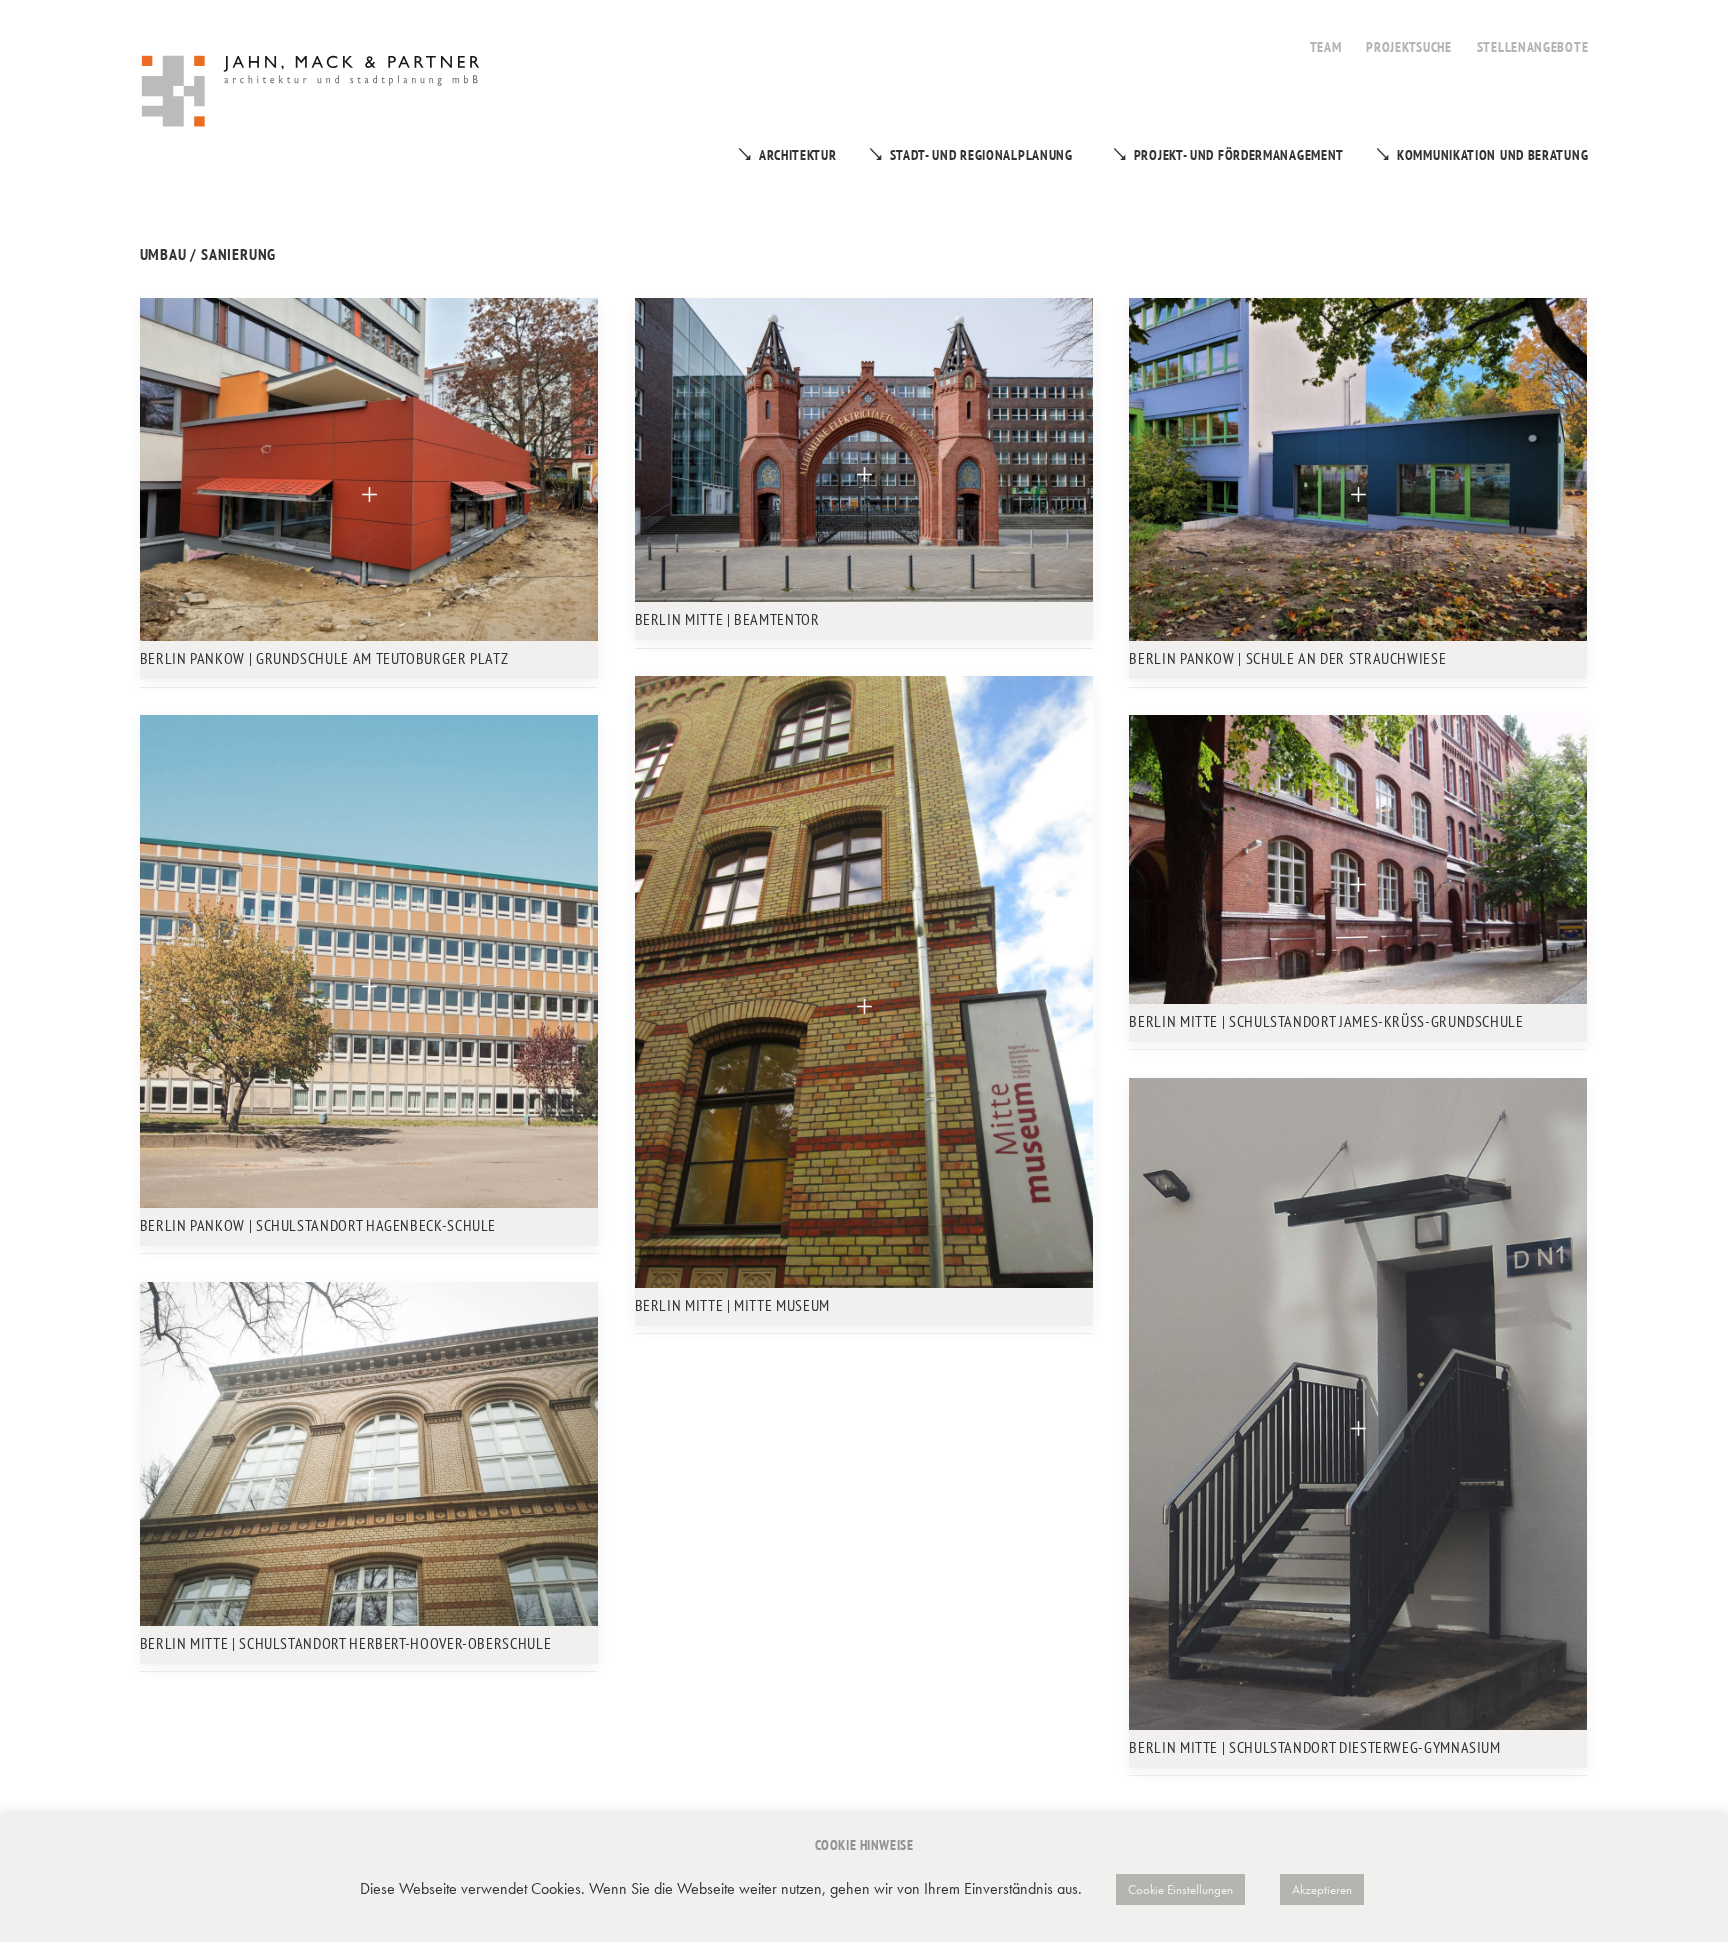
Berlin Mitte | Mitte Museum (732, 1305)
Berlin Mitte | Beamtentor (727, 619)
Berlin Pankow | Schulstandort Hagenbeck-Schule (318, 1225)
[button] (369, 469)
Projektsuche (1408, 47)
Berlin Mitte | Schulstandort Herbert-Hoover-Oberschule (346, 1643)
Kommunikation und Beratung (1492, 155)
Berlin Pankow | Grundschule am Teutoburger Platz (324, 658)
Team (1326, 47)
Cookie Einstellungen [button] (1180, 1889)
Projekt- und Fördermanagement (1239, 155)
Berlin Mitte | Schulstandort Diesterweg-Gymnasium (1314, 1747)
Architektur (798, 155)
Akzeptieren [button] (1322, 1889)
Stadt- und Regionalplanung (981, 155)
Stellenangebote (1533, 47)
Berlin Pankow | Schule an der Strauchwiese (1287, 658)
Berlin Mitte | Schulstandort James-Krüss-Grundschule (1326, 1021)
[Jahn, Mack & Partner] (312, 94)
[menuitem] (1326, 36)
